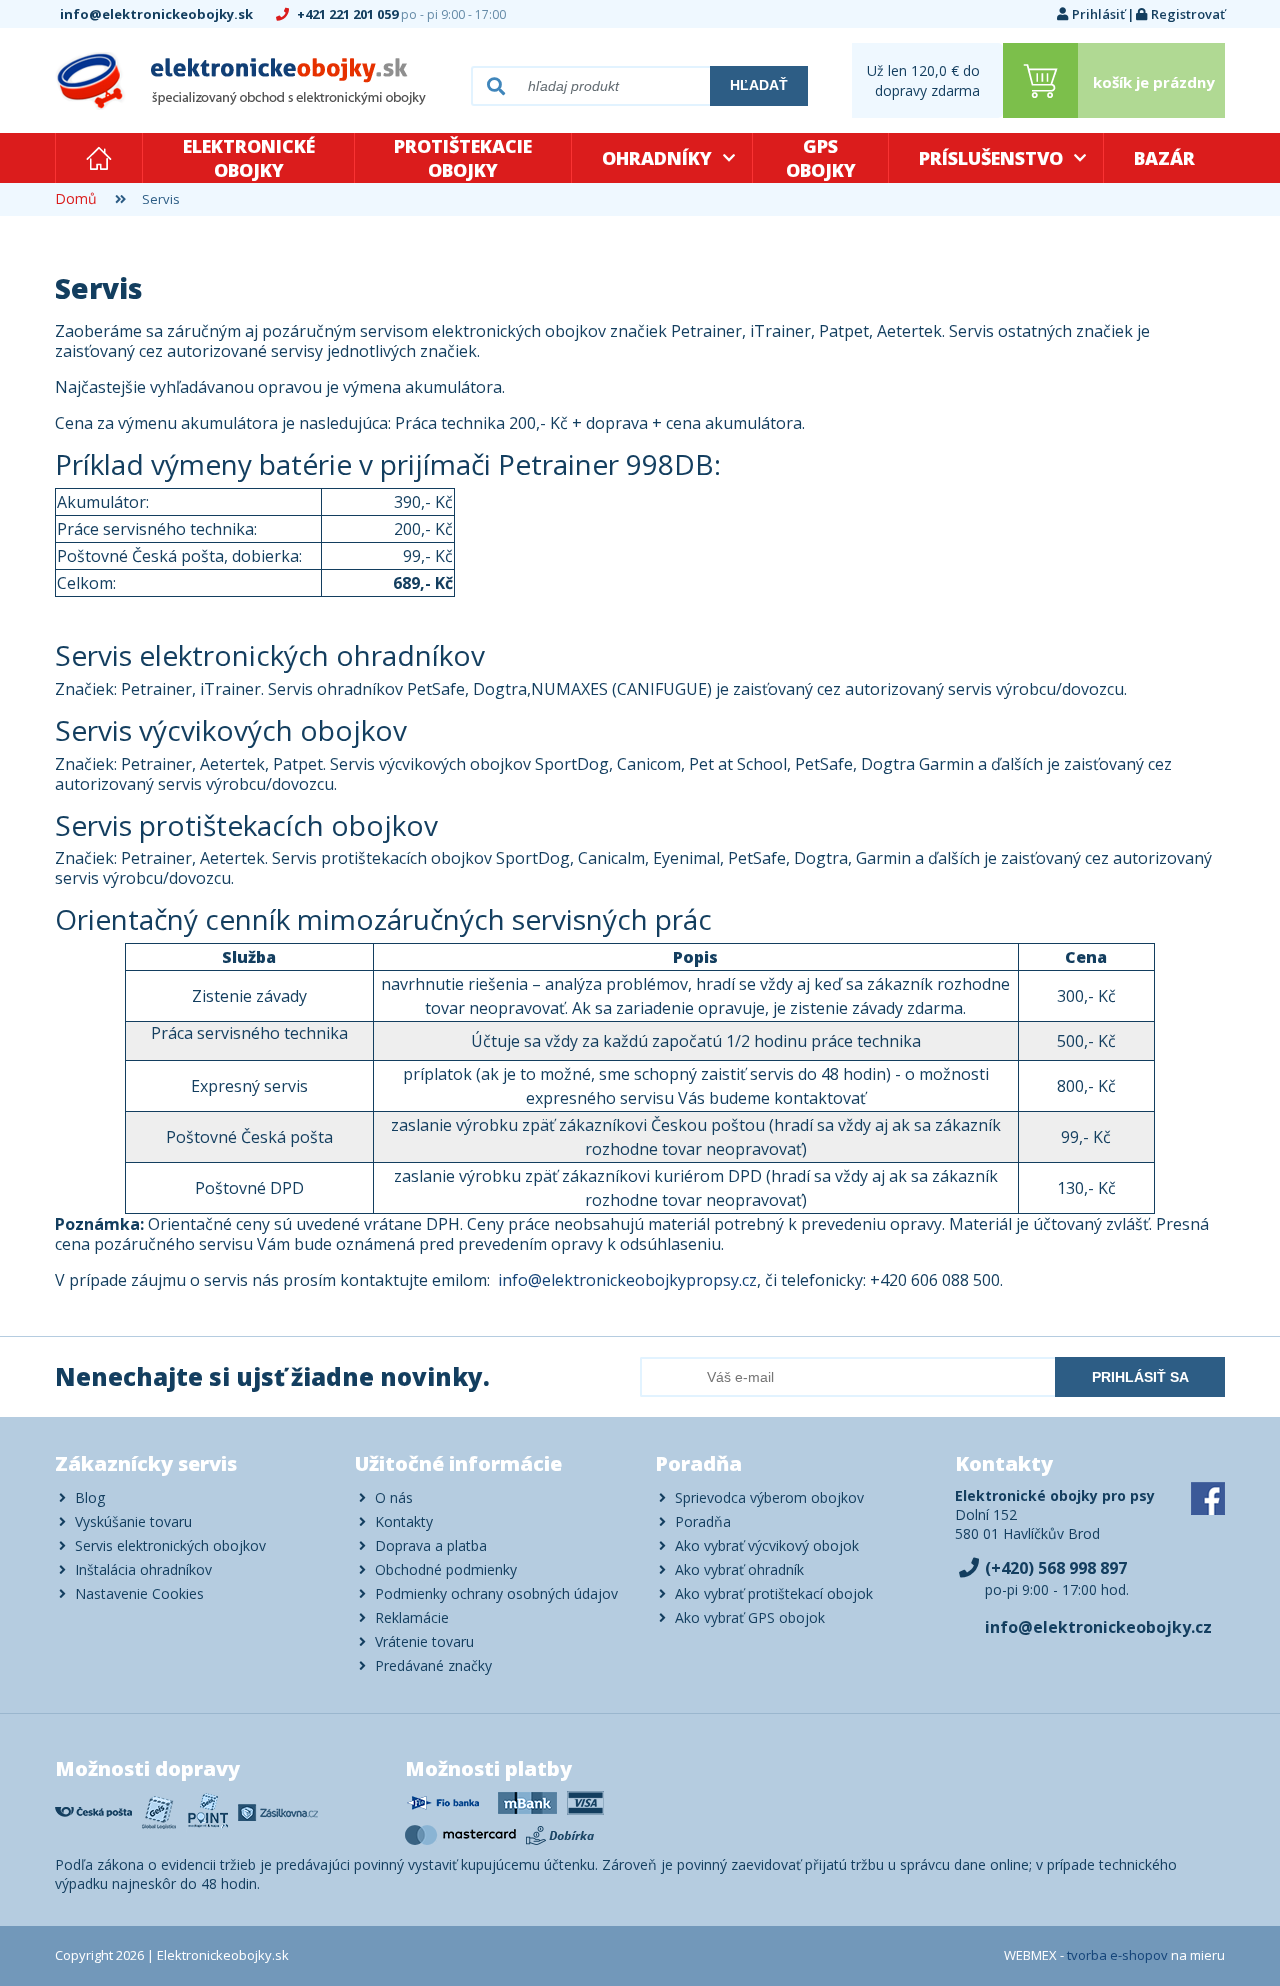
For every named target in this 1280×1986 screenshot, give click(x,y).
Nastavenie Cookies (139, 1593)
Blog (90, 1497)
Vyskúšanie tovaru (133, 1521)
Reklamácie (412, 1617)
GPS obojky (821, 158)
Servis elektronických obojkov (170, 1545)
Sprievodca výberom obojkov (769, 1497)
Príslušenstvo (991, 158)
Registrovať (1188, 14)
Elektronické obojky (249, 158)
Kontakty (404, 1521)
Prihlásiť (1098, 14)
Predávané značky (433, 1665)
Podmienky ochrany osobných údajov (496, 1593)
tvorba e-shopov (1117, 1955)
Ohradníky (657, 158)
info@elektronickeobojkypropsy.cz (627, 1280)
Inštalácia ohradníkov (143, 1569)
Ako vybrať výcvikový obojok (767, 1545)
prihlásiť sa (1140, 1377)
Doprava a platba (431, 1545)
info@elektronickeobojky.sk (158, 14)
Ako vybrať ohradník (739, 1569)
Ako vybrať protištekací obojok (774, 1593)
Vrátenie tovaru (424, 1641)
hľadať (759, 85)
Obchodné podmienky (446, 1569)
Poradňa (703, 1521)
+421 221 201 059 (400, 14)
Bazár (1164, 158)
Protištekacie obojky (463, 158)
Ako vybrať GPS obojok (750, 1617)
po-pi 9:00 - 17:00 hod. (1057, 1578)
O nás (394, 1497)
